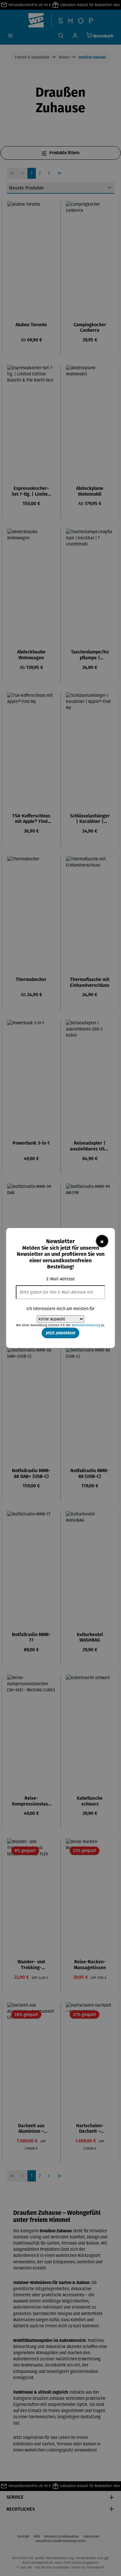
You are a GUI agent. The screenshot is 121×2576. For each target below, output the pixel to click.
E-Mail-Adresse (61, 1279)
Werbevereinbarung (86, 1325)
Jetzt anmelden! (60, 1333)
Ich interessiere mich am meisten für (60, 1309)
